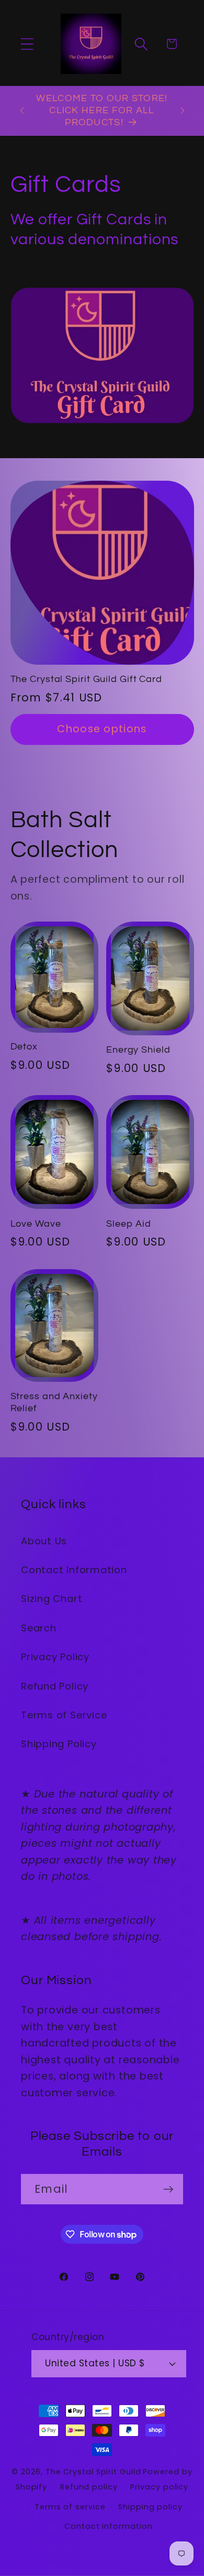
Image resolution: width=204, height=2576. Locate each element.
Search (39, 1628)
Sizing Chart (52, 1599)
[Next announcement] (183, 111)
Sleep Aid (129, 1224)
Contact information (108, 2526)
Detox (24, 1047)
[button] (27, 44)
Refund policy (89, 2487)
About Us (44, 1541)
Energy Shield (138, 1050)
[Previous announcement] (22, 111)
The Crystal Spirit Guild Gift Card (87, 679)
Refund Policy (55, 1686)
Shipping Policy (59, 1744)
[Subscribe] (168, 2189)
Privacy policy (159, 2487)
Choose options (102, 729)
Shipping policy (150, 2507)
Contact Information (74, 1570)
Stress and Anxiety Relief (54, 1402)
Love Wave (36, 1224)
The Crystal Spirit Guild (93, 2472)
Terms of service (70, 2507)
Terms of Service (64, 1715)
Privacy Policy (55, 1657)
